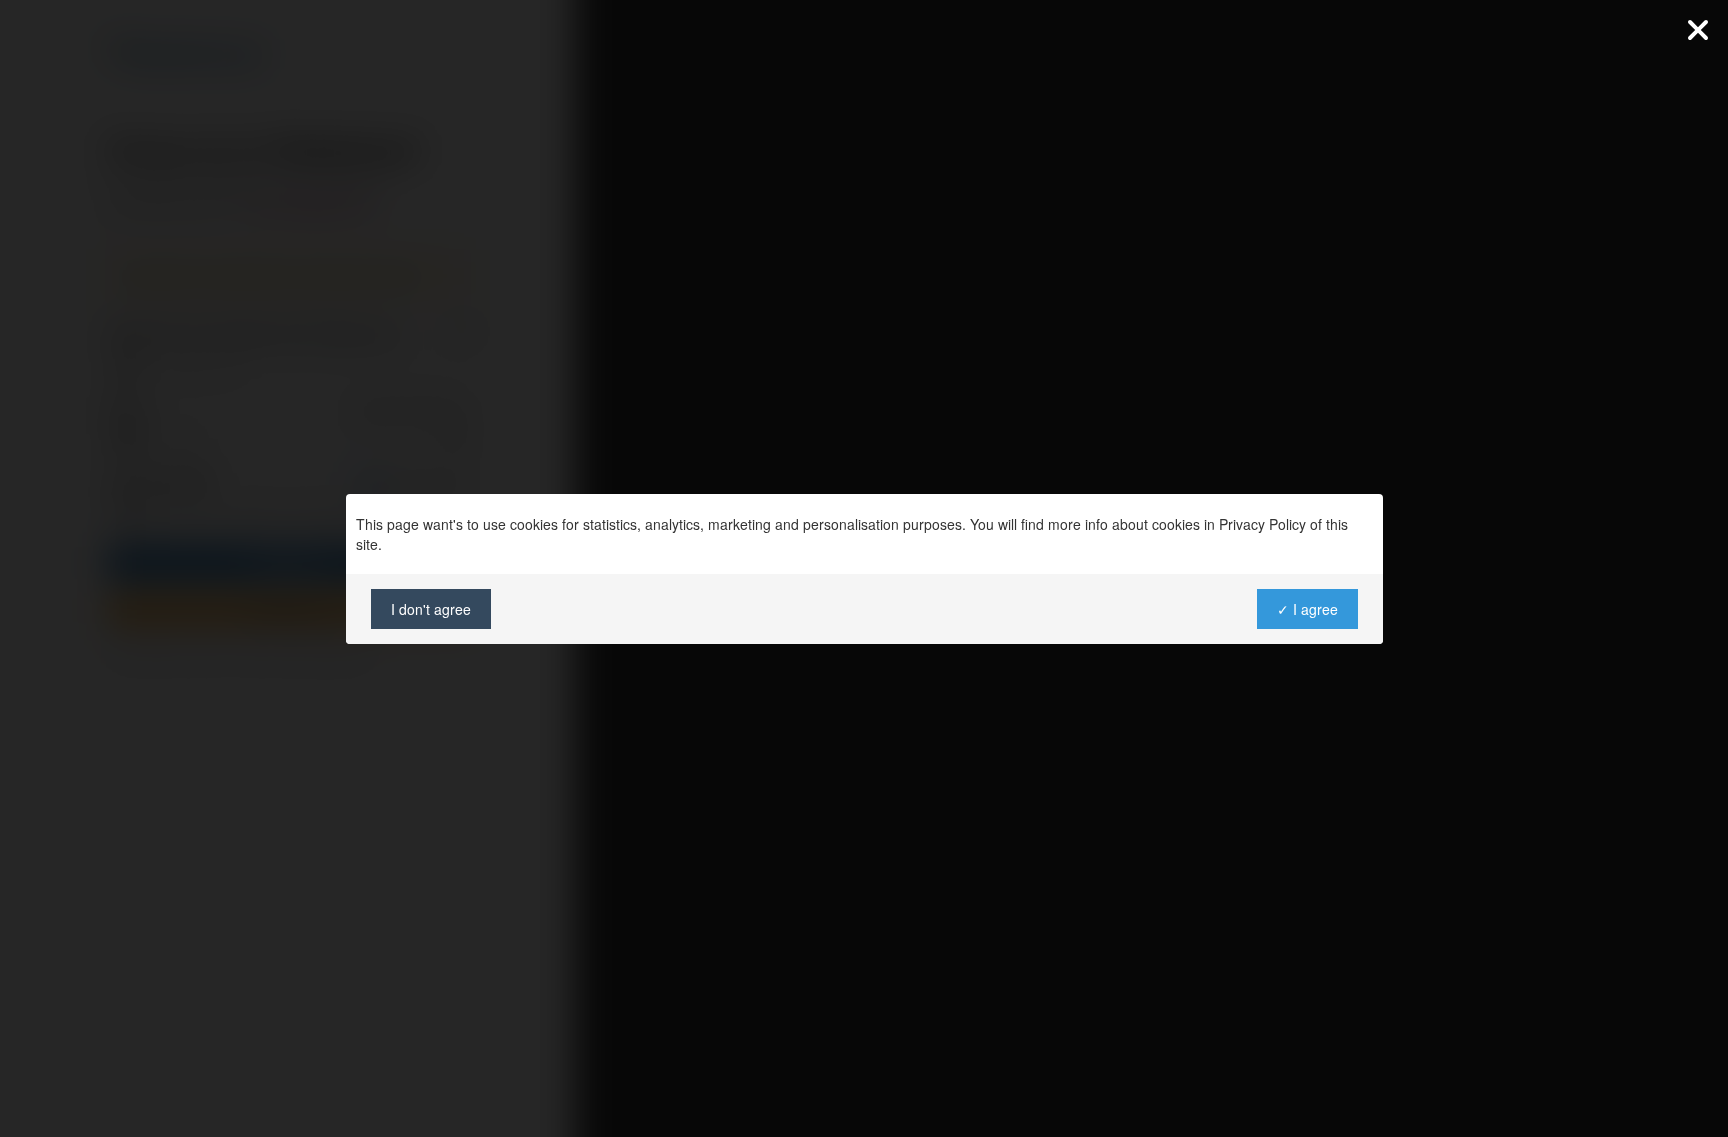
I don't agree (431, 609)
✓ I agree (1306, 609)
